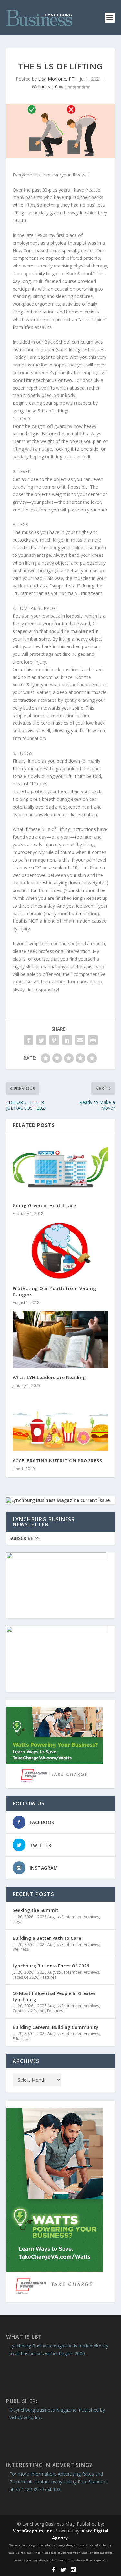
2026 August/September (60, 1917)
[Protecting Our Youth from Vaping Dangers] (61, 1251)
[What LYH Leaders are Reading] (61, 1340)
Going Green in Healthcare (44, 1205)
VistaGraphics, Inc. (33, 2531)
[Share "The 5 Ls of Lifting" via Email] (80, 1040)
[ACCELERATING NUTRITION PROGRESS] (61, 1423)
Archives (91, 1917)
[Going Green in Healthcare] (61, 1167)
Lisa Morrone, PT (56, 79)
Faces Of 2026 (25, 1977)
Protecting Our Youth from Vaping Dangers (54, 1291)
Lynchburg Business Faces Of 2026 (51, 1966)
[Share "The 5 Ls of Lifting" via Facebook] (28, 1040)
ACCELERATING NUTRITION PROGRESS (57, 1461)
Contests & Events (29, 2011)
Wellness (41, 87)
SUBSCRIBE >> (25, 1538)
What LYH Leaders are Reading (49, 1377)
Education (22, 2039)
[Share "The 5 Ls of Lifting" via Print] (93, 1040)
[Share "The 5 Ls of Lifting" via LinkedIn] (67, 1040)
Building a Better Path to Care (47, 1938)
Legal (17, 1922)
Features (48, 1977)
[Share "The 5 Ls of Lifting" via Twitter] (41, 1040)
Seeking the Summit (35, 1910)
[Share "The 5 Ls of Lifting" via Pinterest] (54, 1040)
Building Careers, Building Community (55, 2027)
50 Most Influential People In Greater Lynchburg (54, 1996)
